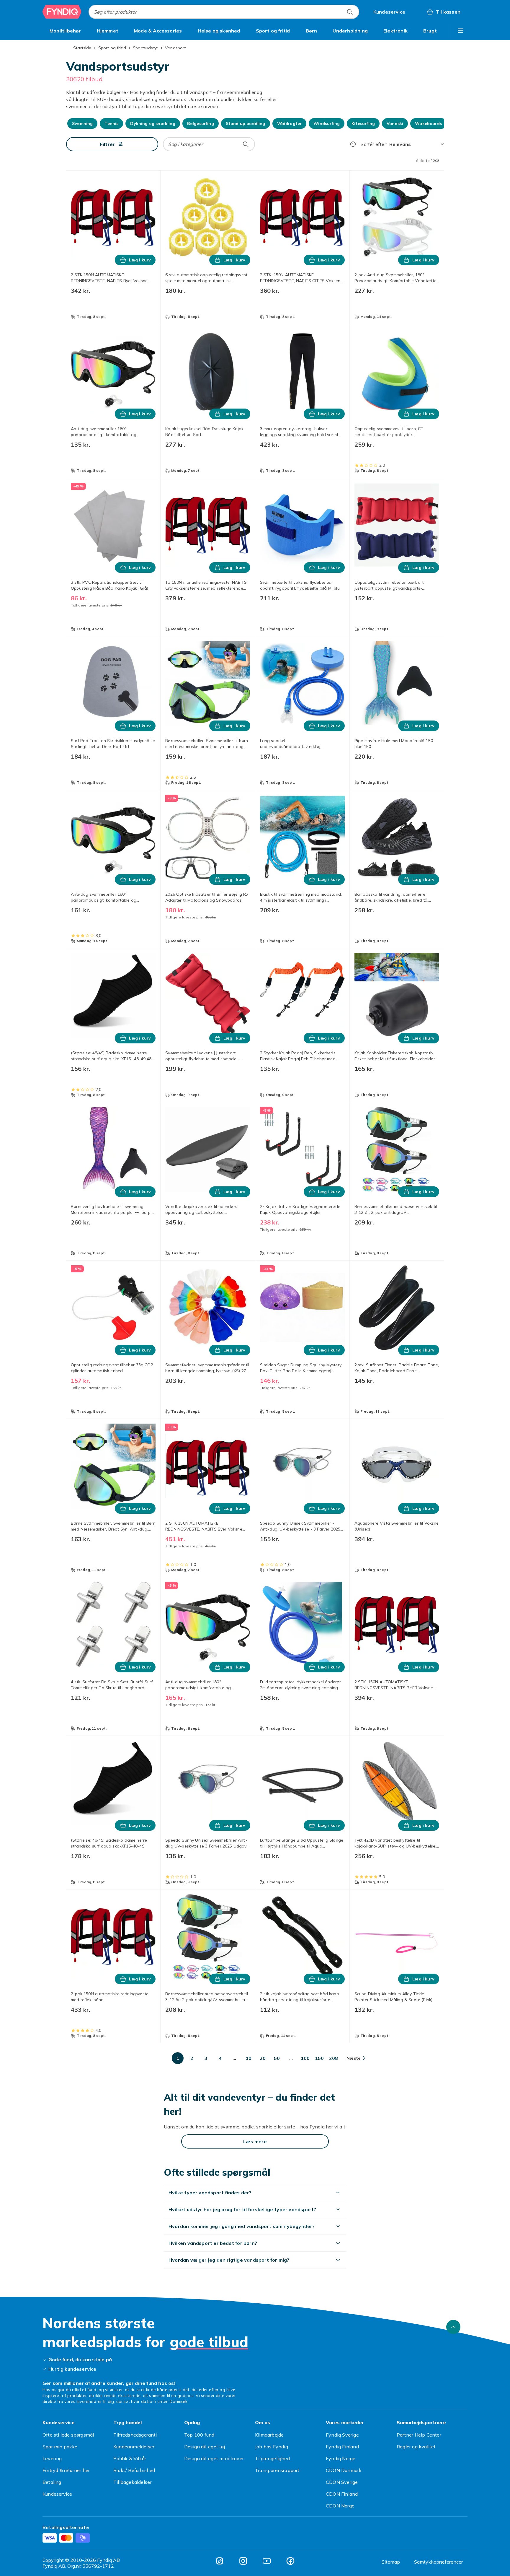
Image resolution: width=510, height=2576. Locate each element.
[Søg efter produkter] (350, 12)
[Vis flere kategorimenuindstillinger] (460, 31)
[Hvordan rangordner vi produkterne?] (353, 144)
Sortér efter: (374, 144)
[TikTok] (220, 2561)
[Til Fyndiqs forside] (62, 12)
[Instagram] (243, 2561)
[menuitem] (65, 31)
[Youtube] (267, 2561)
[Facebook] (290, 2561)
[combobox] (224, 12)
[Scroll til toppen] (453, 2327)
